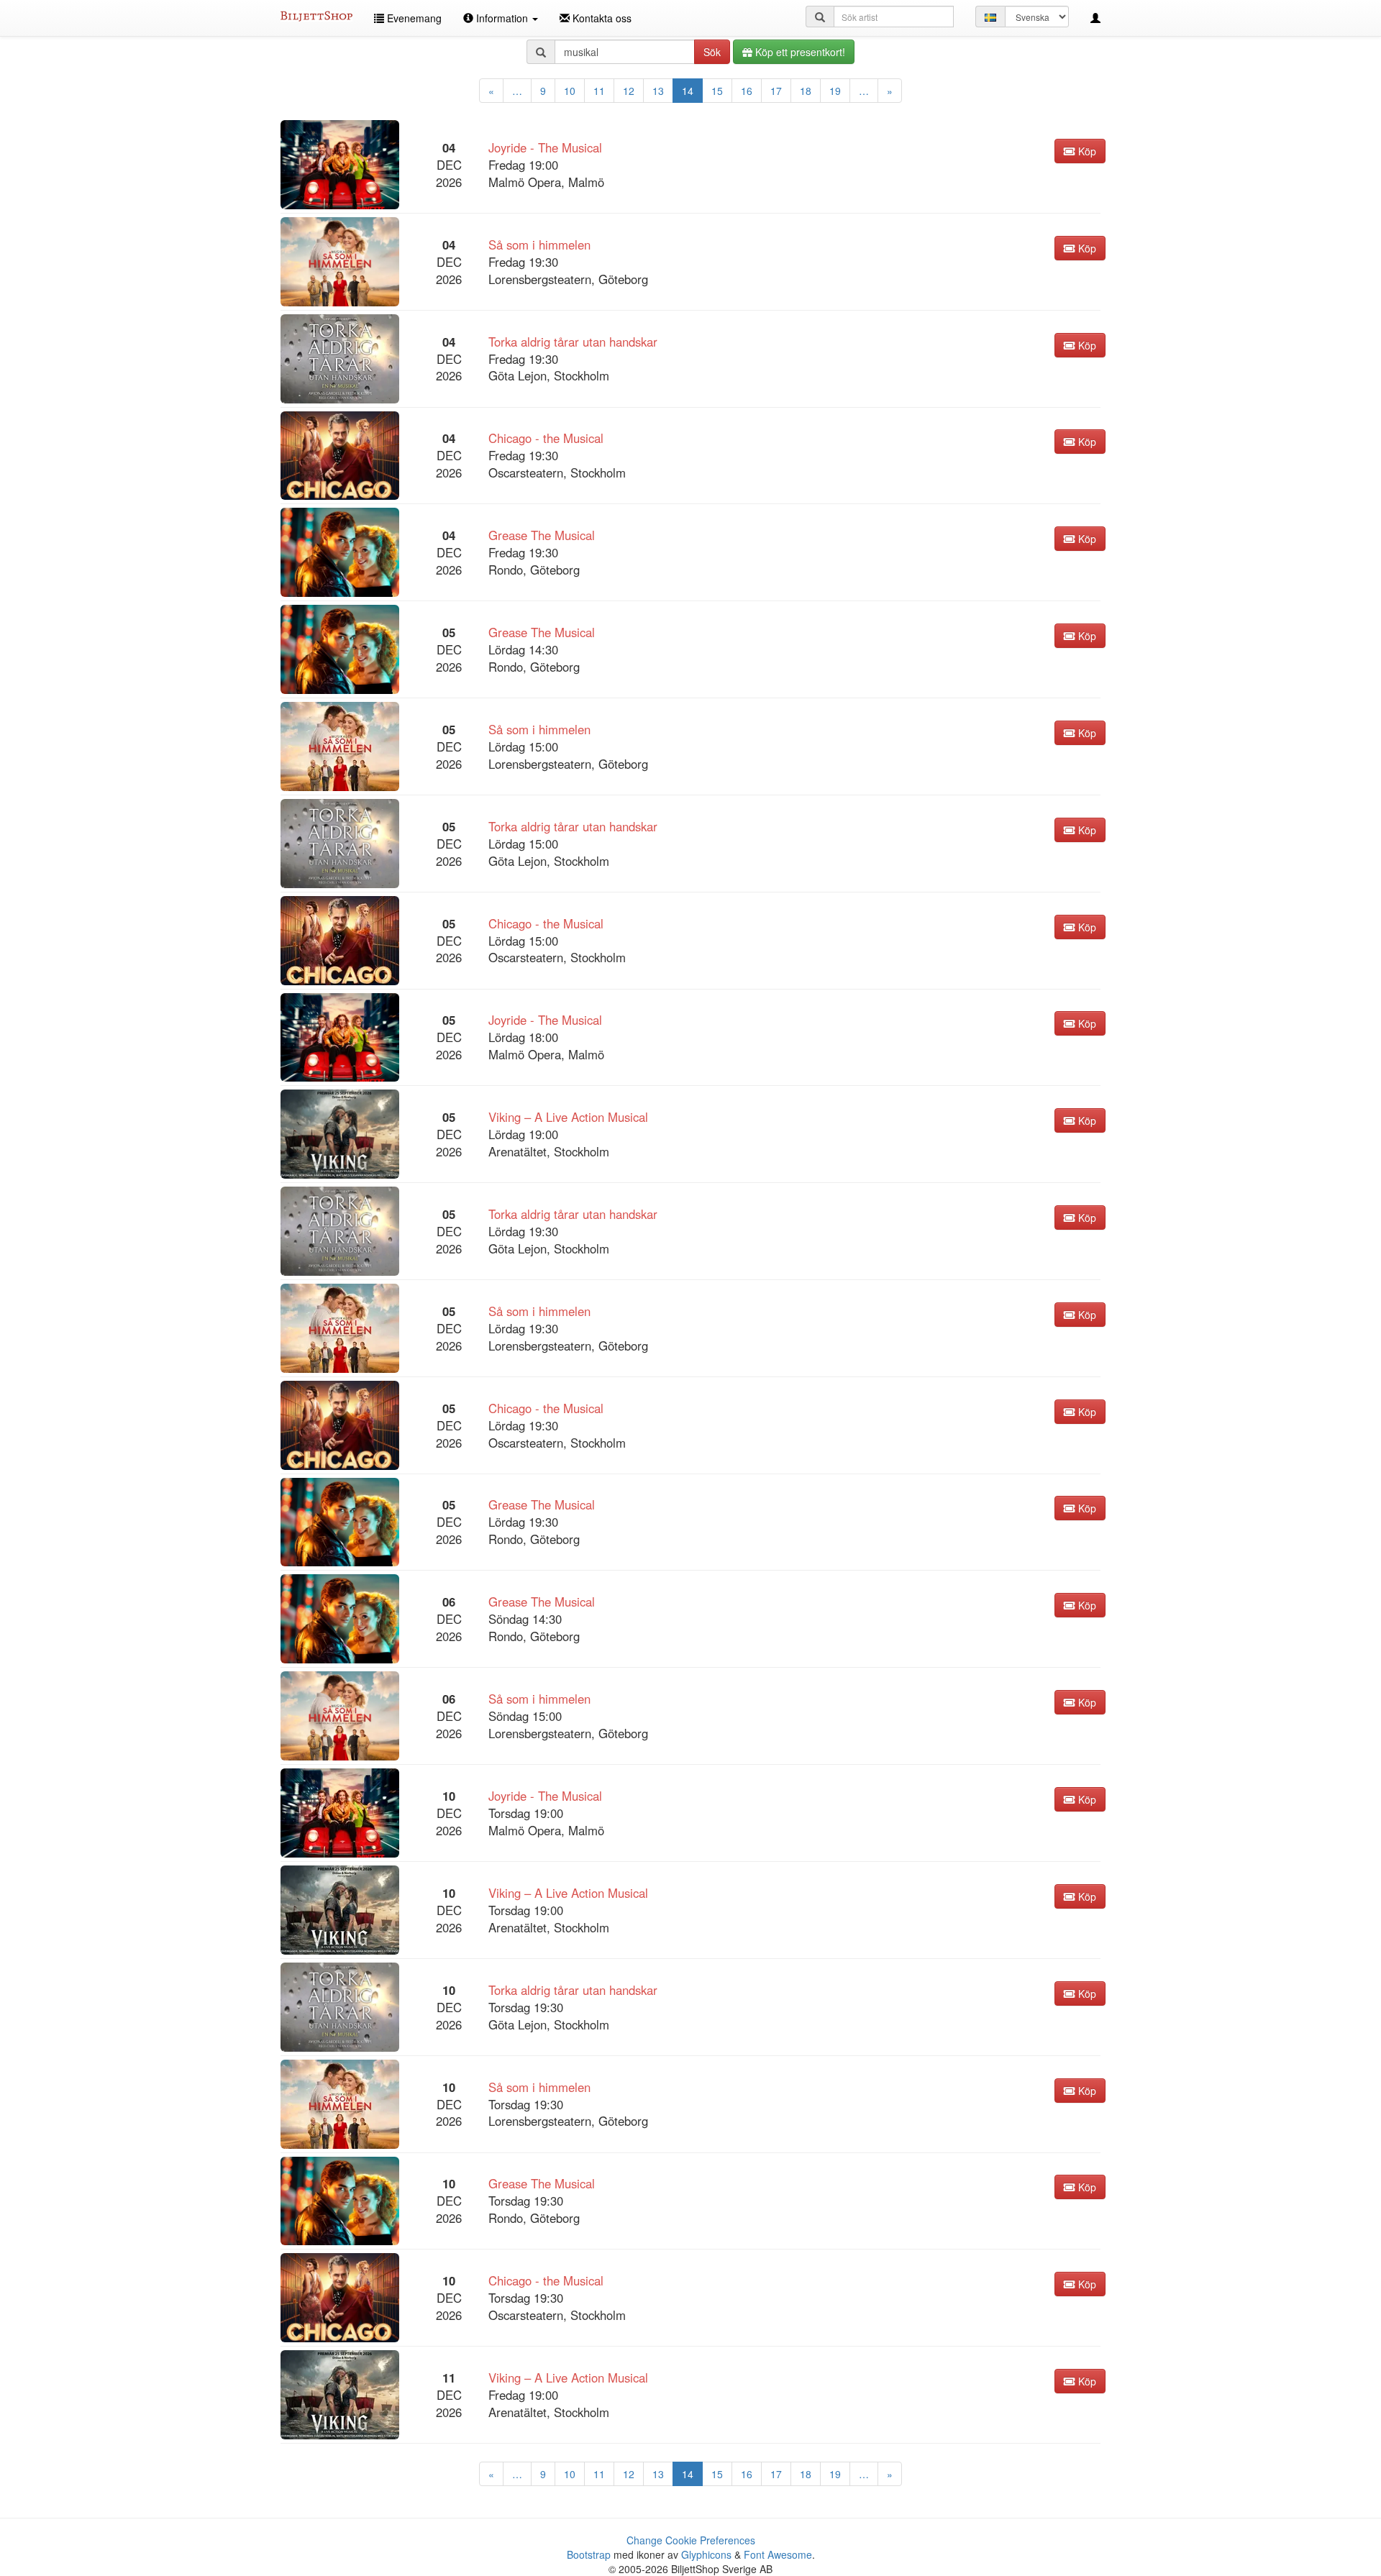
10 (570, 91)
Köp (1086, 151)
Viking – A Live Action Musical (568, 1117)
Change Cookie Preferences (691, 2540)
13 (658, 91)
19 (835, 91)
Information (502, 18)
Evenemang (413, 18)
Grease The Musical (542, 535)
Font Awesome (778, 2554)
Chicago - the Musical (546, 438)
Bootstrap (589, 2554)
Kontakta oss (601, 18)
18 (806, 91)
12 (629, 91)
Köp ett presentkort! (799, 52)
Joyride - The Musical (545, 147)
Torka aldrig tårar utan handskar (573, 342)
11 (599, 91)
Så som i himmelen (539, 245)
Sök (712, 52)
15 (717, 91)
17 (776, 91)
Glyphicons (706, 2554)
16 (747, 91)
